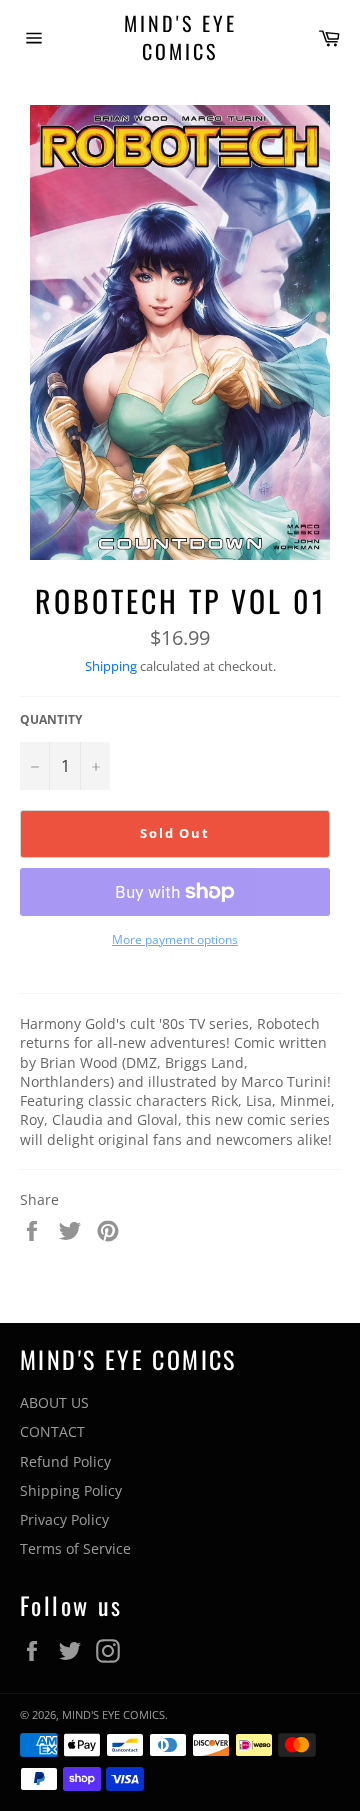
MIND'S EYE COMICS (180, 37)
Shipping (111, 666)
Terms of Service (75, 1548)
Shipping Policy (71, 1490)
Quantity (51, 720)
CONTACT (52, 1431)
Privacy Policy (64, 1519)
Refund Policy (65, 1461)
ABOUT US (54, 1402)
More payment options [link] (175, 940)
